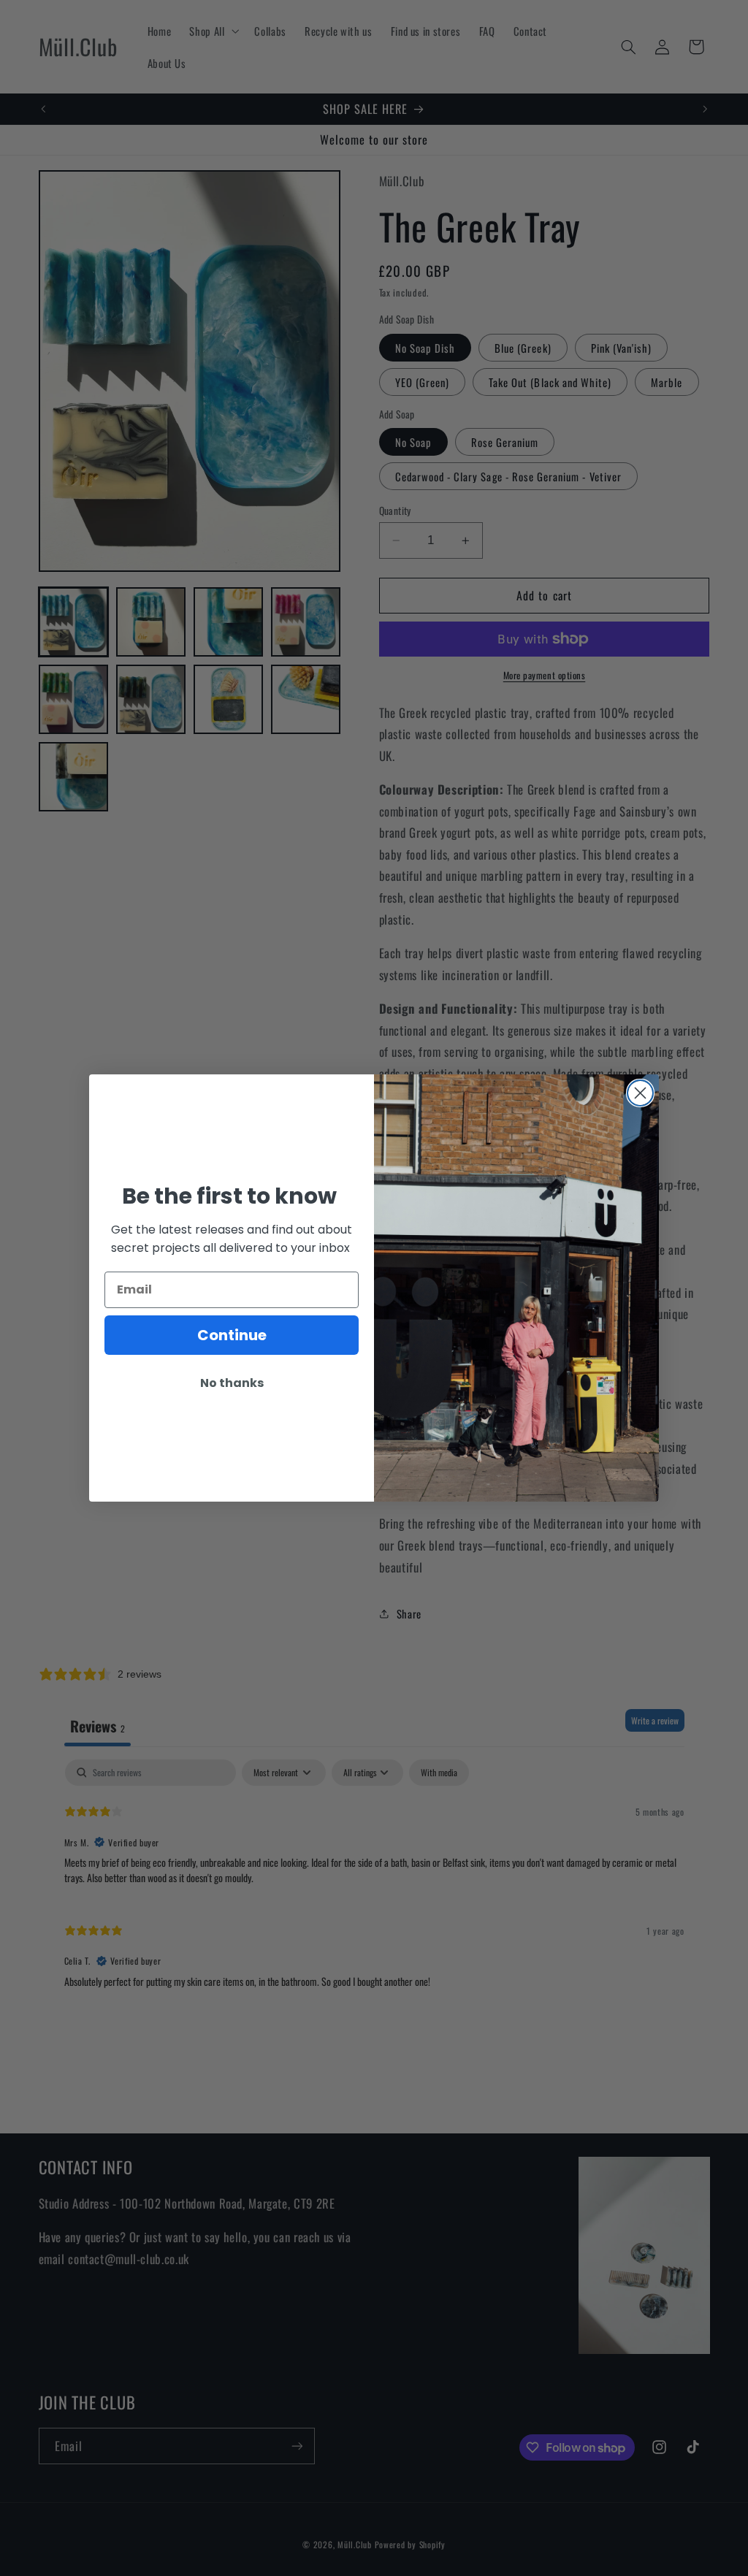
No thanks (232, 1383)
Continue (232, 1335)
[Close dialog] (640, 1093)
